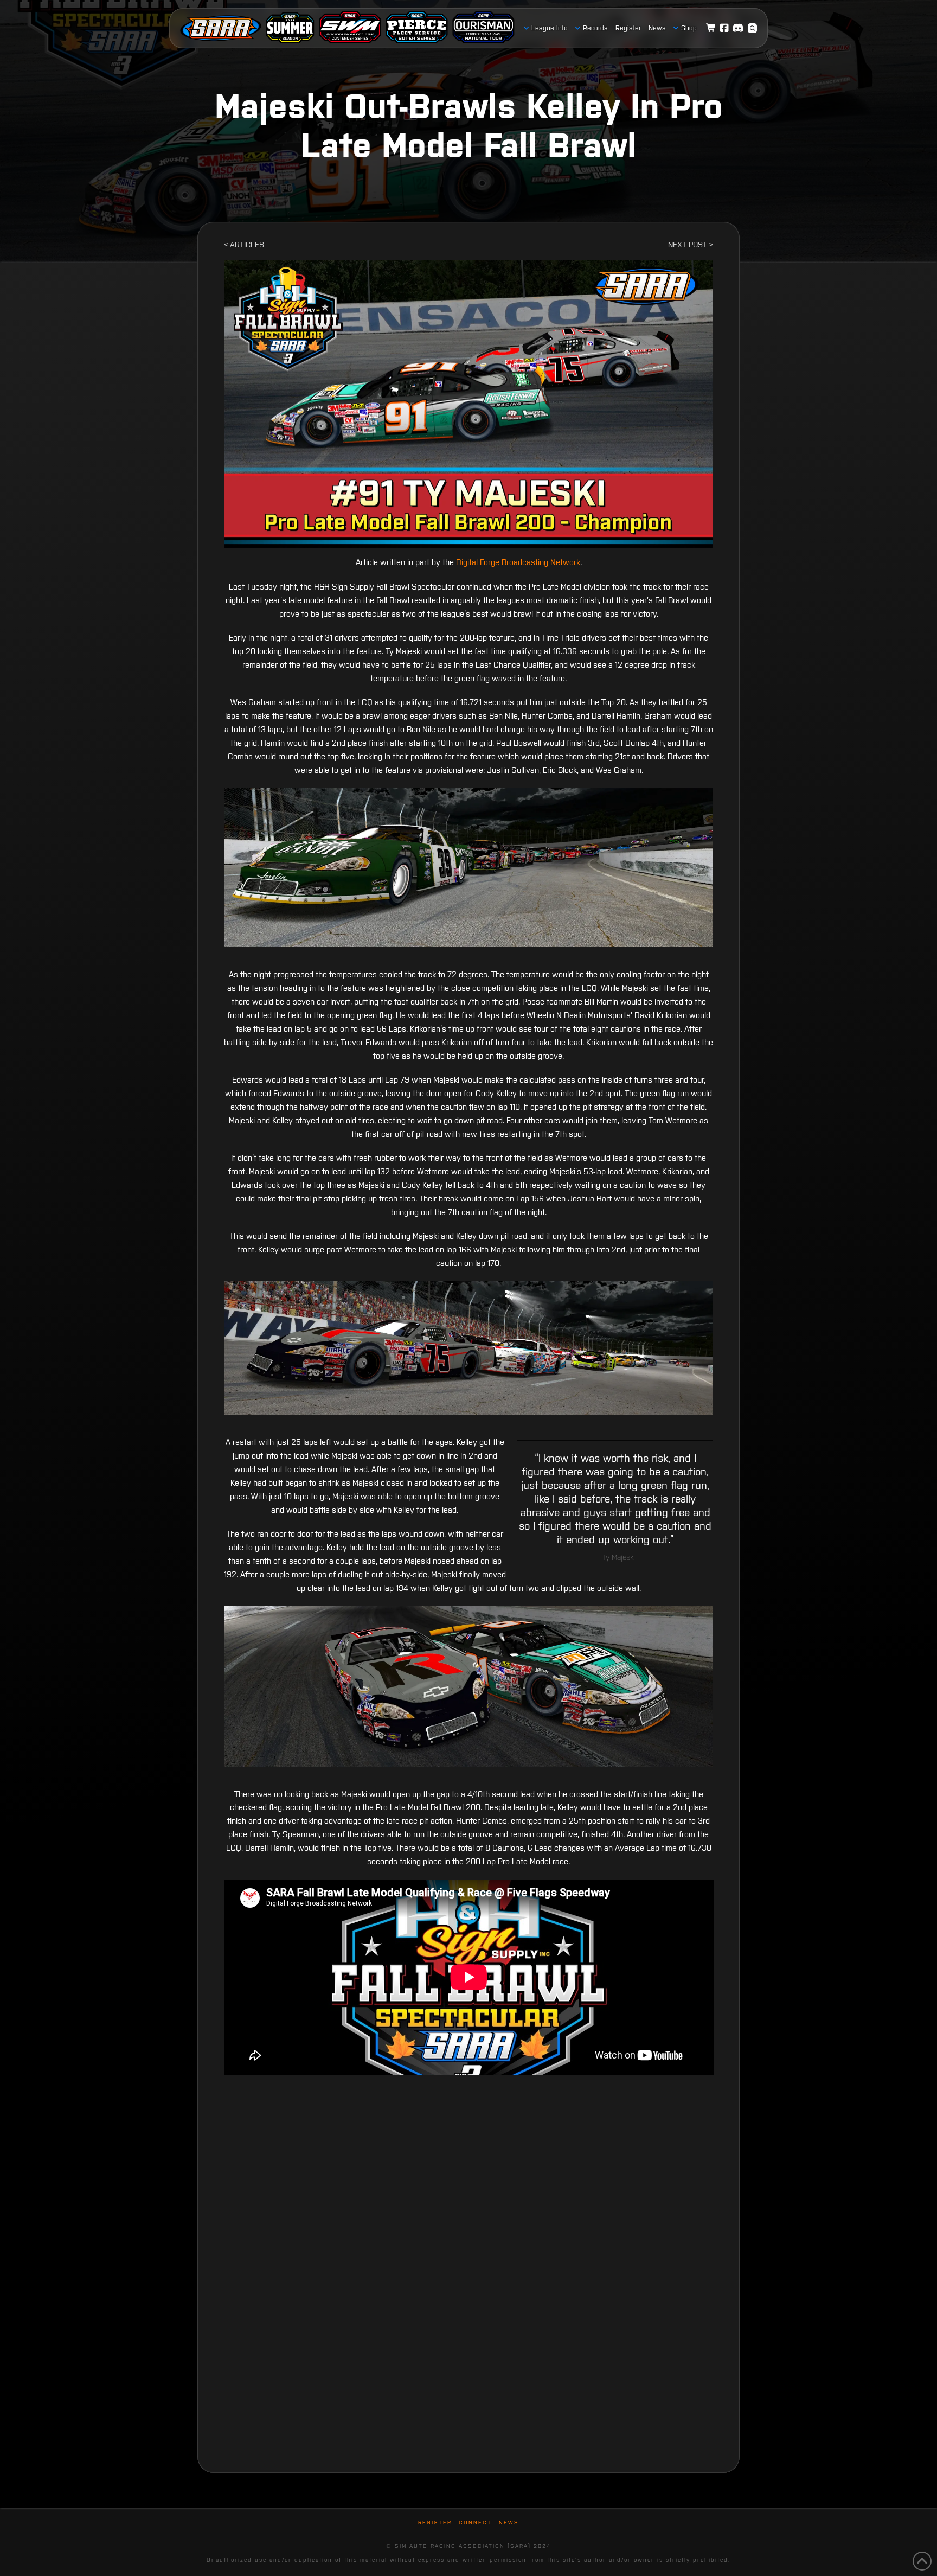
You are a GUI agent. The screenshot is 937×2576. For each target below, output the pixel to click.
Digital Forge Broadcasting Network (518, 562)
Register (435, 2523)
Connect (475, 2523)
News (509, 2523)
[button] (753, 28)
